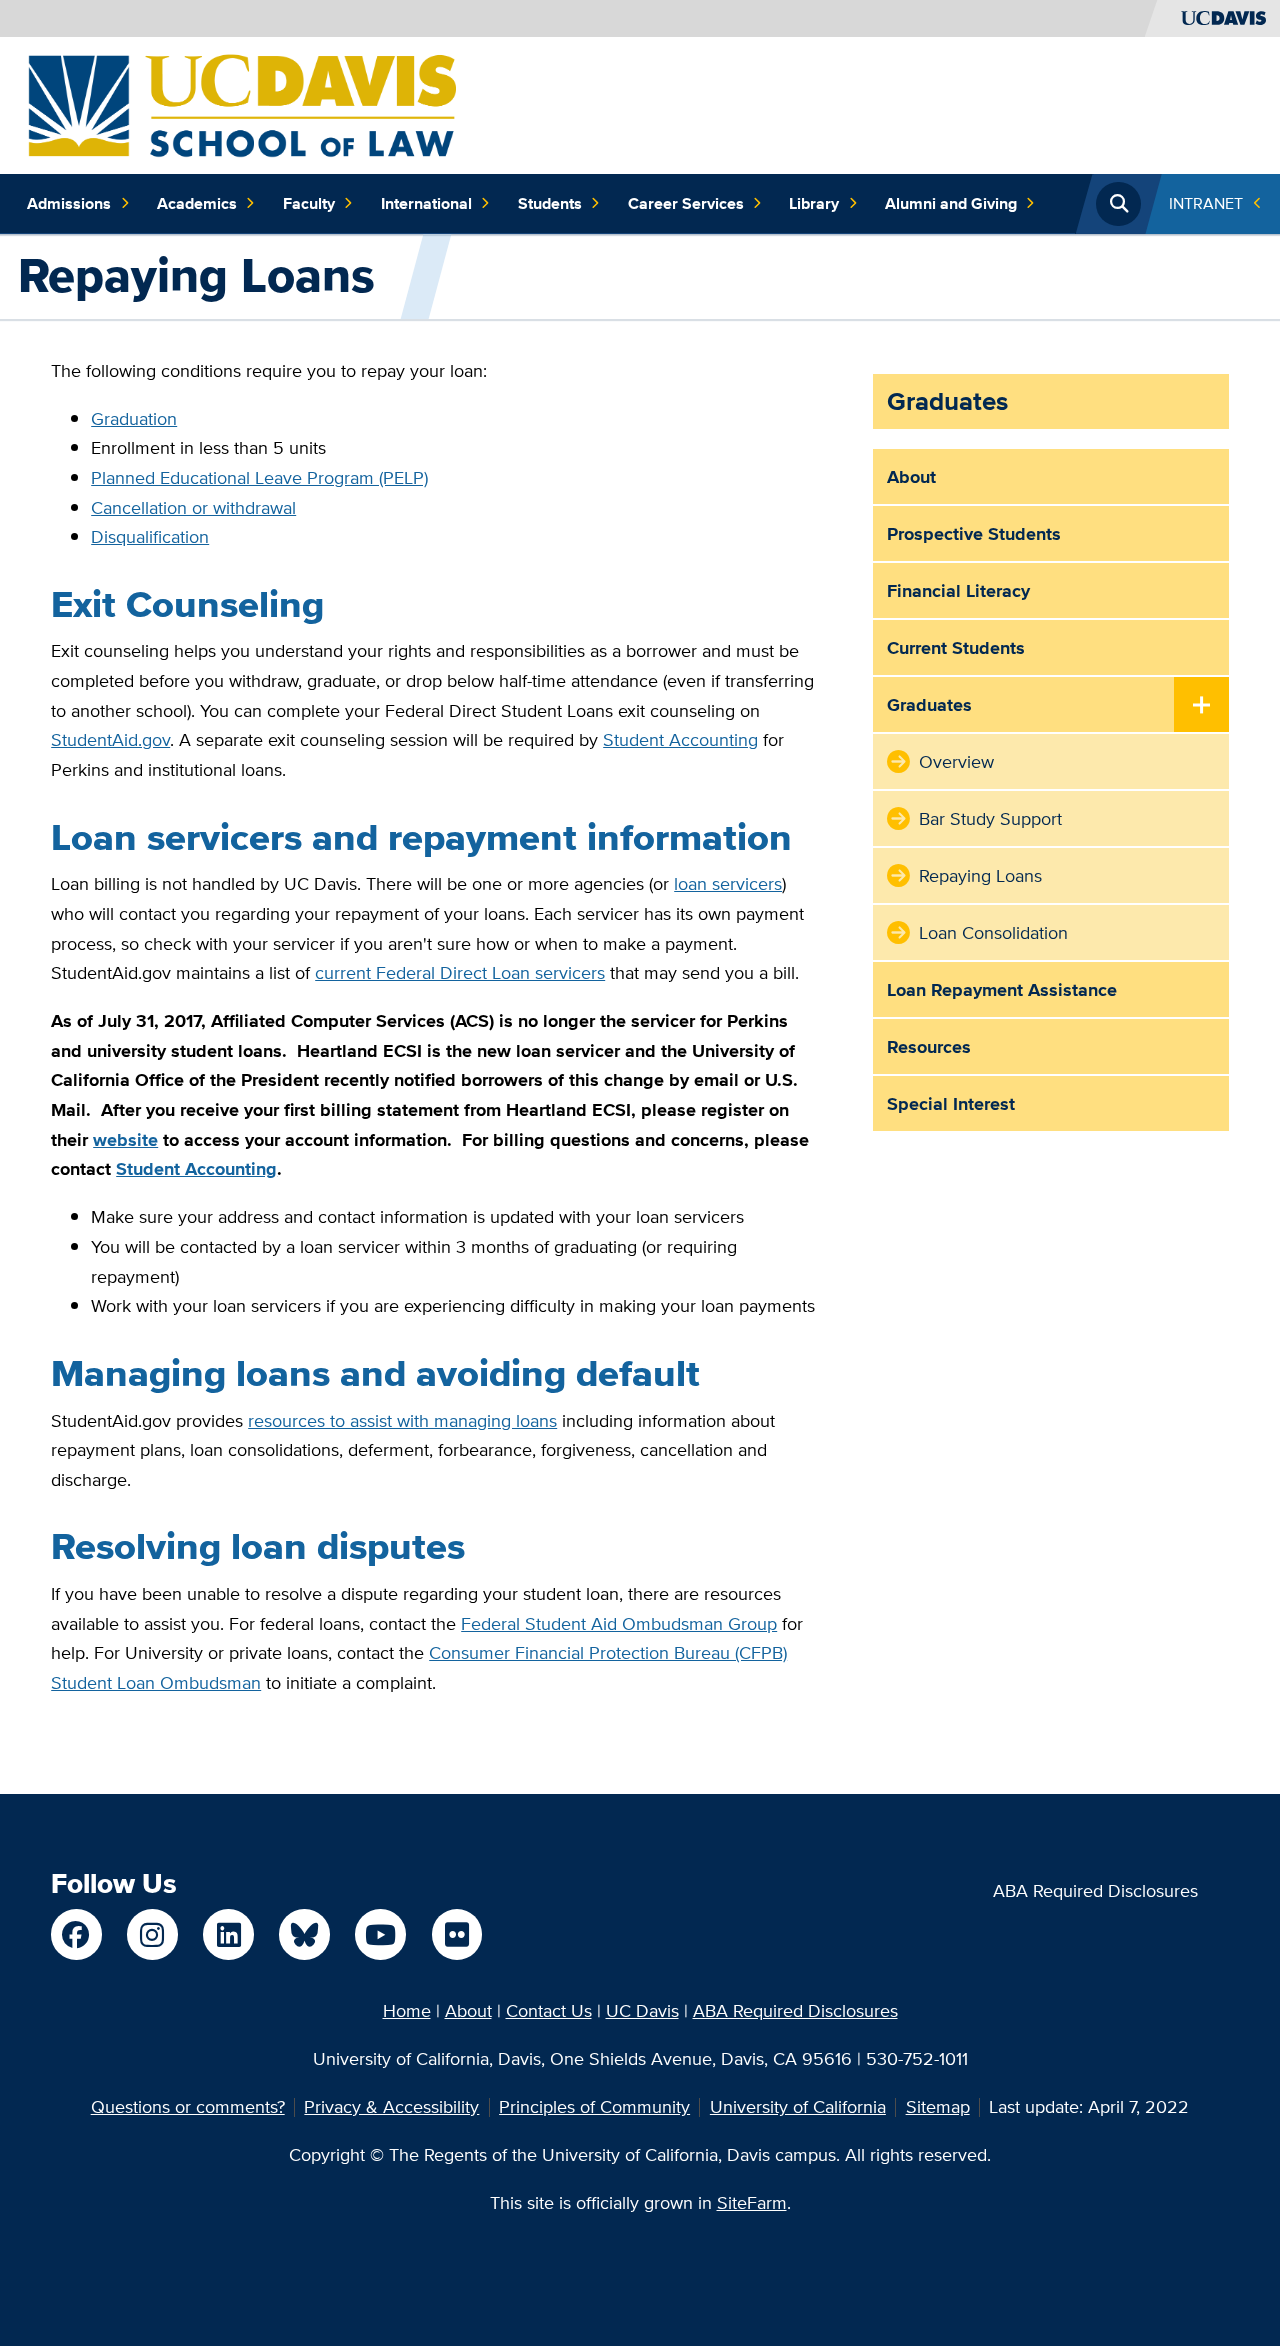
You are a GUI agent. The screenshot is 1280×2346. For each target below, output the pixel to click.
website (125, 1139)
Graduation (134, 418)
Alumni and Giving (951, 203)
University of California (798, 2106)
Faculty (309, 203)
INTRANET (1206, 203)
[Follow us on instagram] (152, 1934)
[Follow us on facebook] (76, 1934)
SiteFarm (752, 2202)
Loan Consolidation (993, 932)
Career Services (686, 203)
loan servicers (728, 883)
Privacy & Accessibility (391, 2106)
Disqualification (150, 536)
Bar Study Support (990, 818)
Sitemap (938, 2106)
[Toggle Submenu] (1201, 705)
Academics (197, 203)
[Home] (242, 103)
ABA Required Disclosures (1095, 1890)
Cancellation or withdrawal (193, 507)
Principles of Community (594, 2106)
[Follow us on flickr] (457, 1934)
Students (550, 203)
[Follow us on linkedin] (228, 1934)
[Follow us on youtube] (380, 1934)
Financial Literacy (958, 590)
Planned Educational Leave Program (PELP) (259, 477)
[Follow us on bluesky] (304, 1934)
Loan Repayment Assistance (1002, 989)
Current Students (956, 647)
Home (407, 2010)
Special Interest (951, 1103)
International (426, 203)
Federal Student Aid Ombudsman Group (619, 1623)
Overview (956, 761)
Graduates (947, 401)
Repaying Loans (980, 875)
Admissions (69, 203)
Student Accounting (680, 739)
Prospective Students (974, 533)
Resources (929, 1046)
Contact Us (549, 2010)
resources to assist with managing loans (402, 1420)
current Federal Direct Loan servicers (460, 972)
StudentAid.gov (110, 739)
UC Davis (642, 2010)
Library (814, 203)
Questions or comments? (188, 2106)
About (911, 476)
